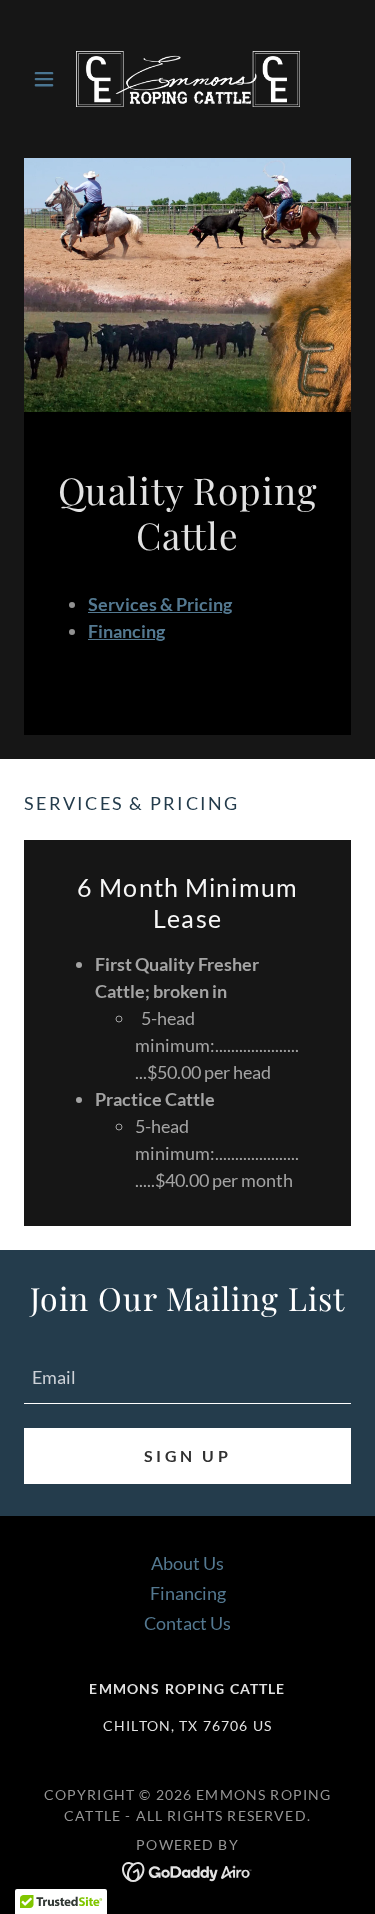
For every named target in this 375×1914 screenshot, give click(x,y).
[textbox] (187, 1377)
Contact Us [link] (187, 1623)
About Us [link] (187, 1563)
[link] (188, 79)
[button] (48, 79)
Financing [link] (188, 1593)
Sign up (187, 1455)
